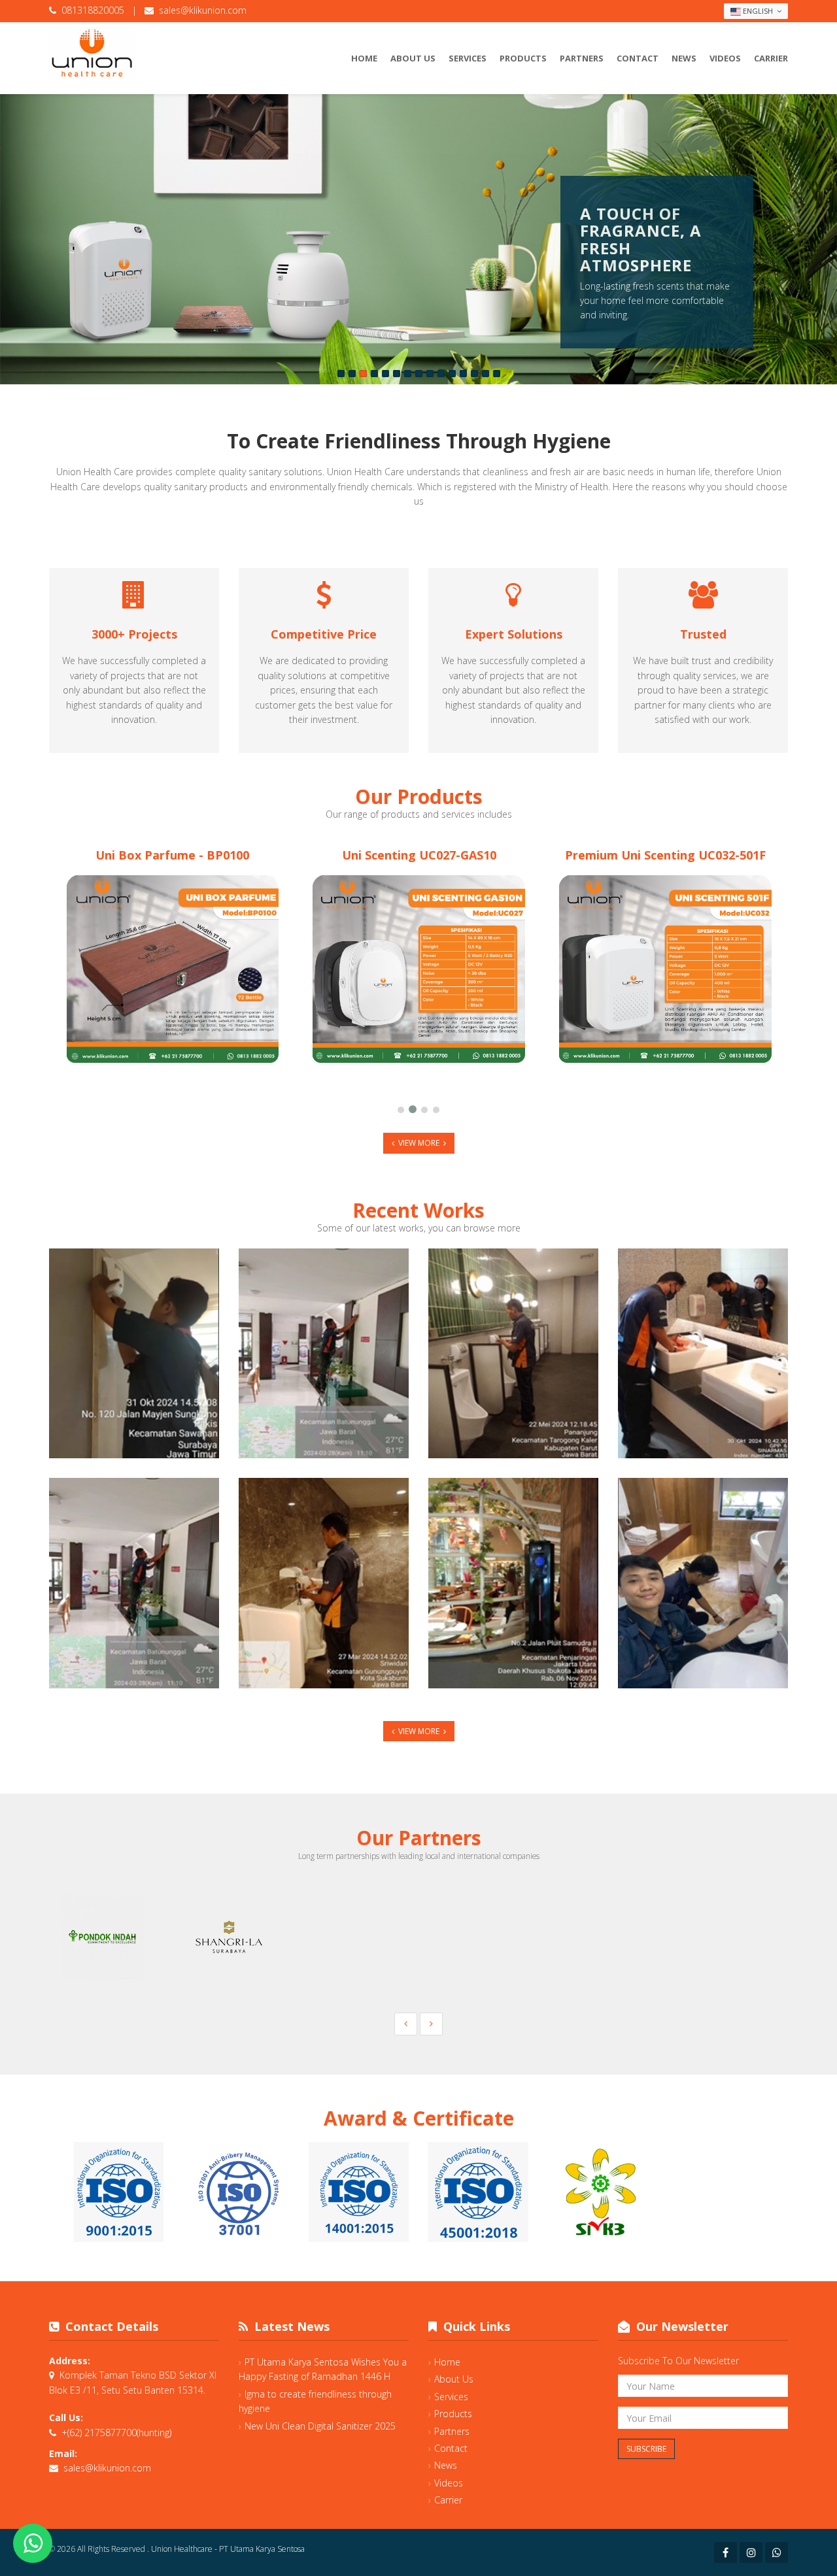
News (684, 58)
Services (468, 58)
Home (364, 58)
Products (523, 58)
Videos (725, 58)
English (758, 11)
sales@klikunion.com (203, 10)
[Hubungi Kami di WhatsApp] (33, 2543)
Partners (582, 58)
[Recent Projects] (324, 1353)
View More (419, 1143)
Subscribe (646, 2449)
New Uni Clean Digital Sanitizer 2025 (320, 2426)
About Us (413, 58)
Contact (638, 58)
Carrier (771, 58)
